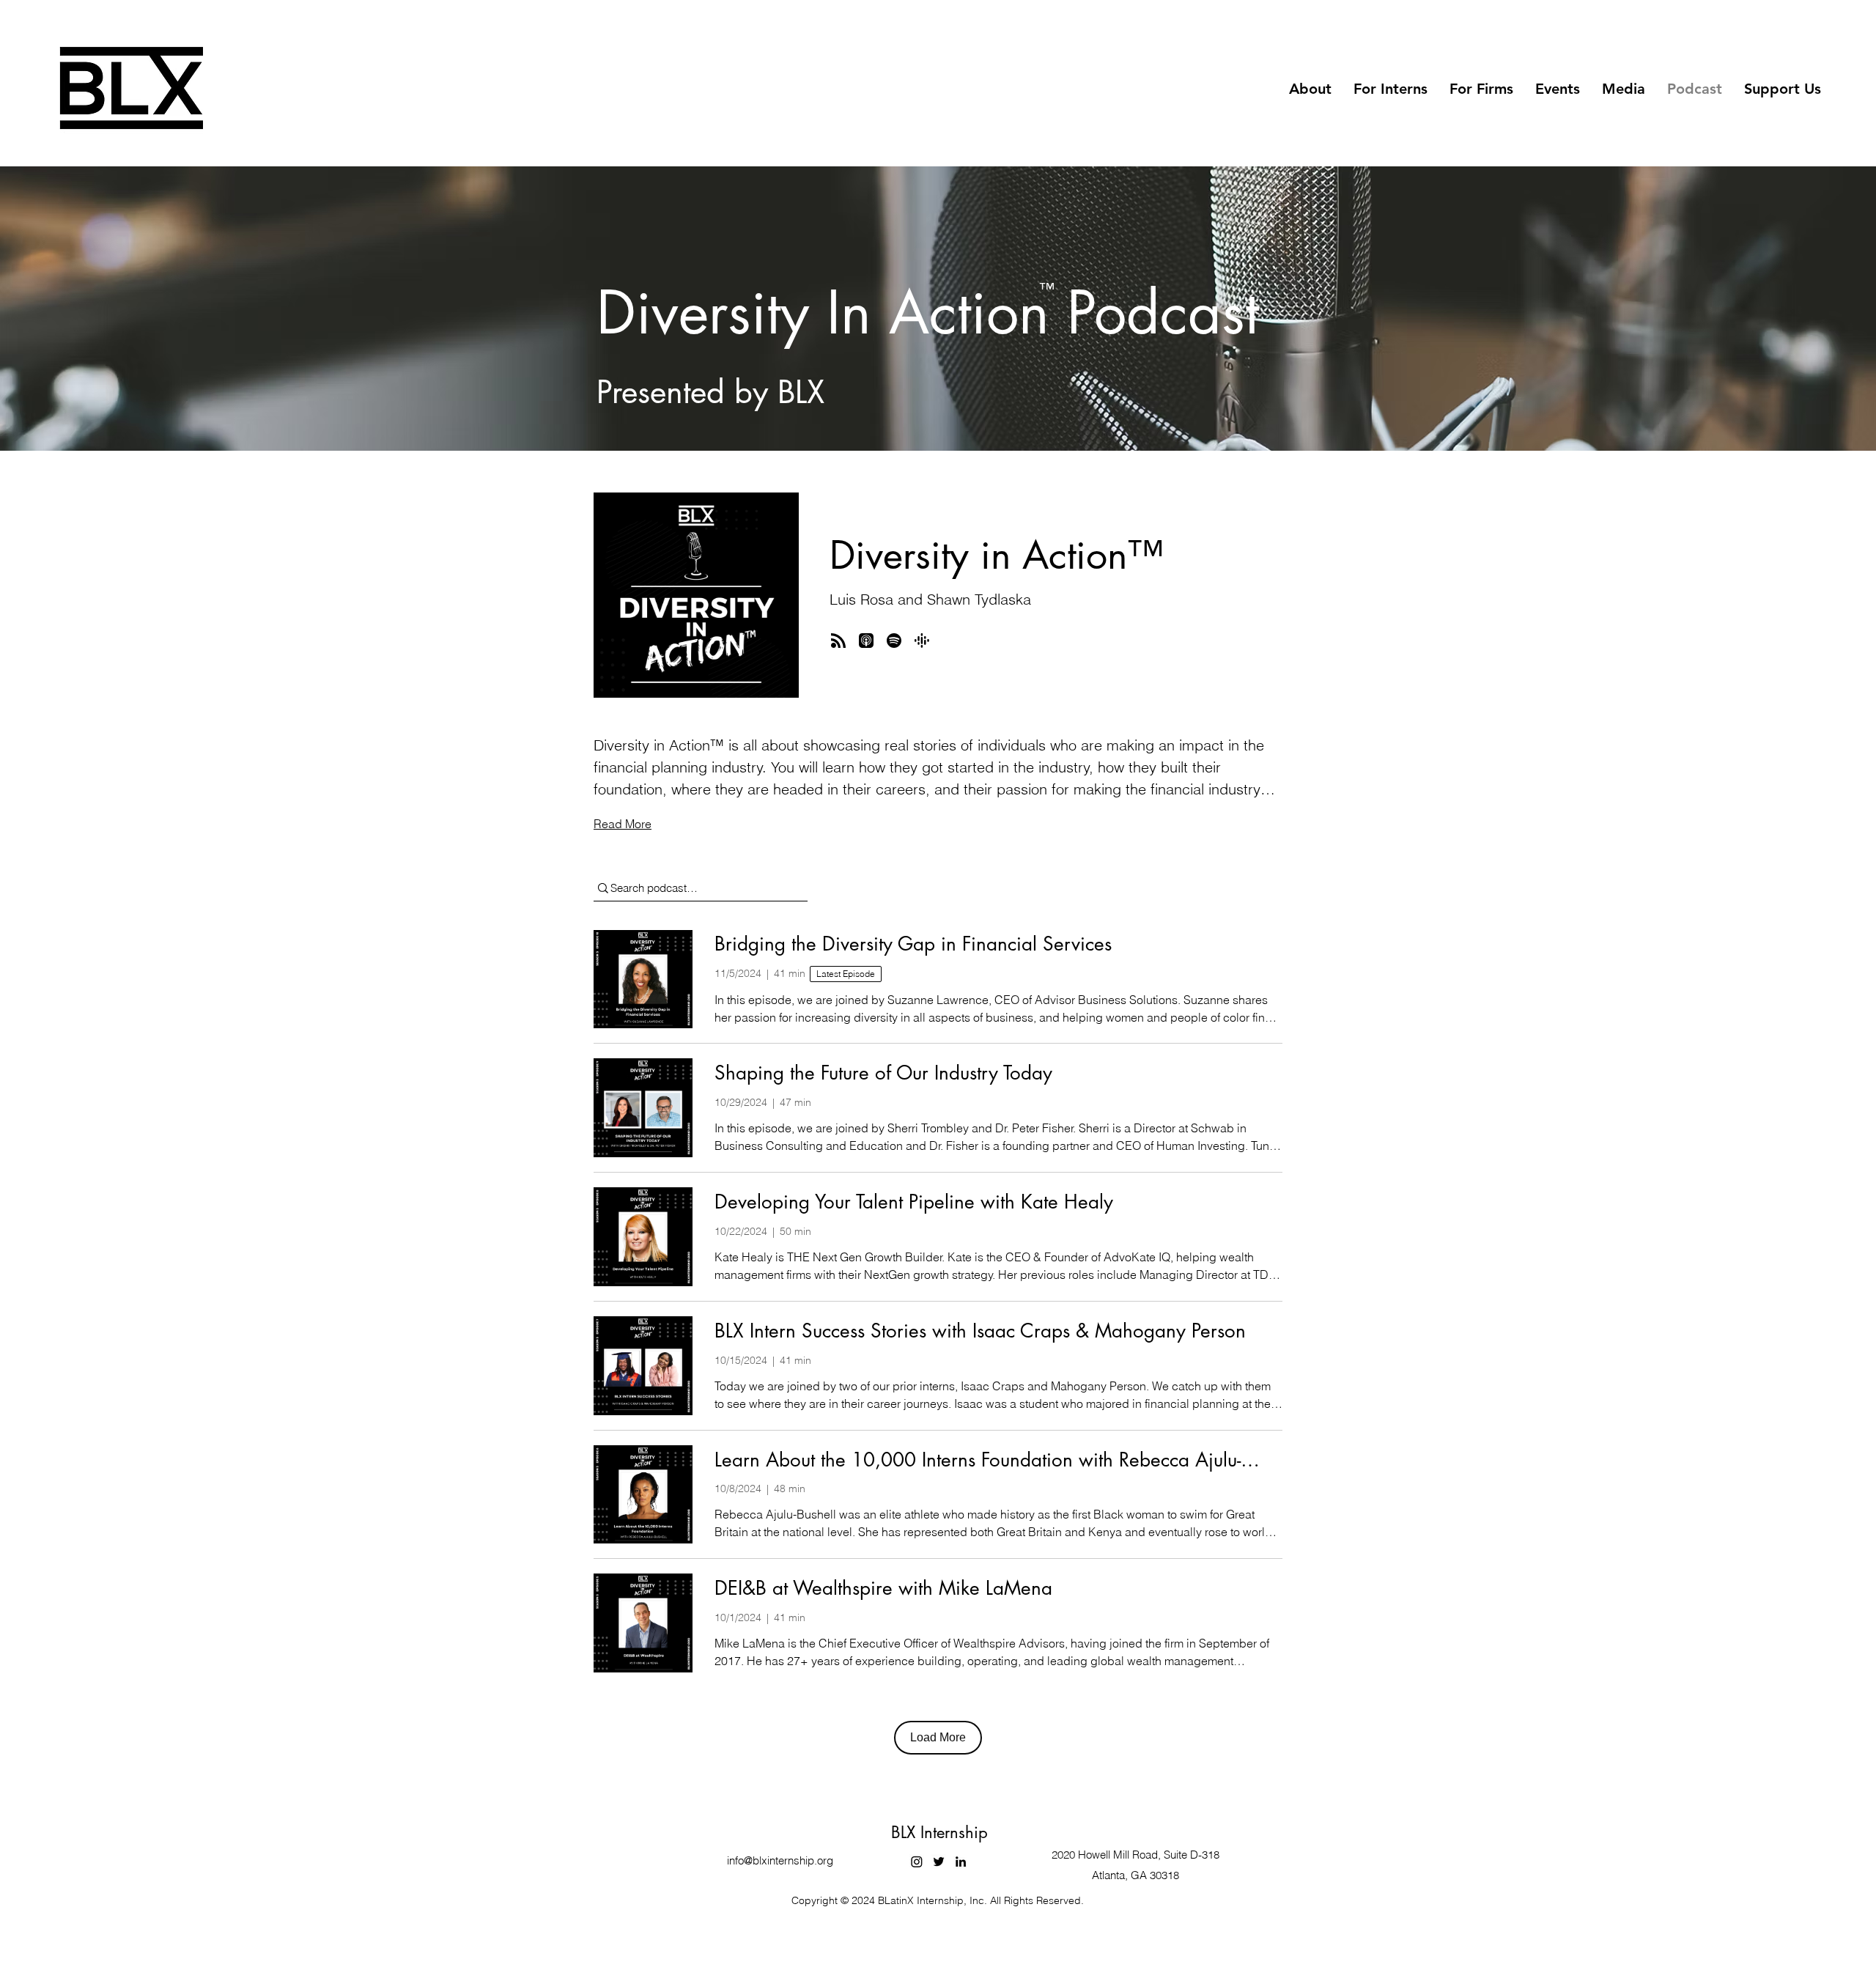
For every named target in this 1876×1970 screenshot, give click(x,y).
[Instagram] (917, 1862)
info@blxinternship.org (780, 1860)
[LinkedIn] (961, 1862)
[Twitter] (939, 1862)
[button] (1310, 89)
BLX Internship (939, 1832)
